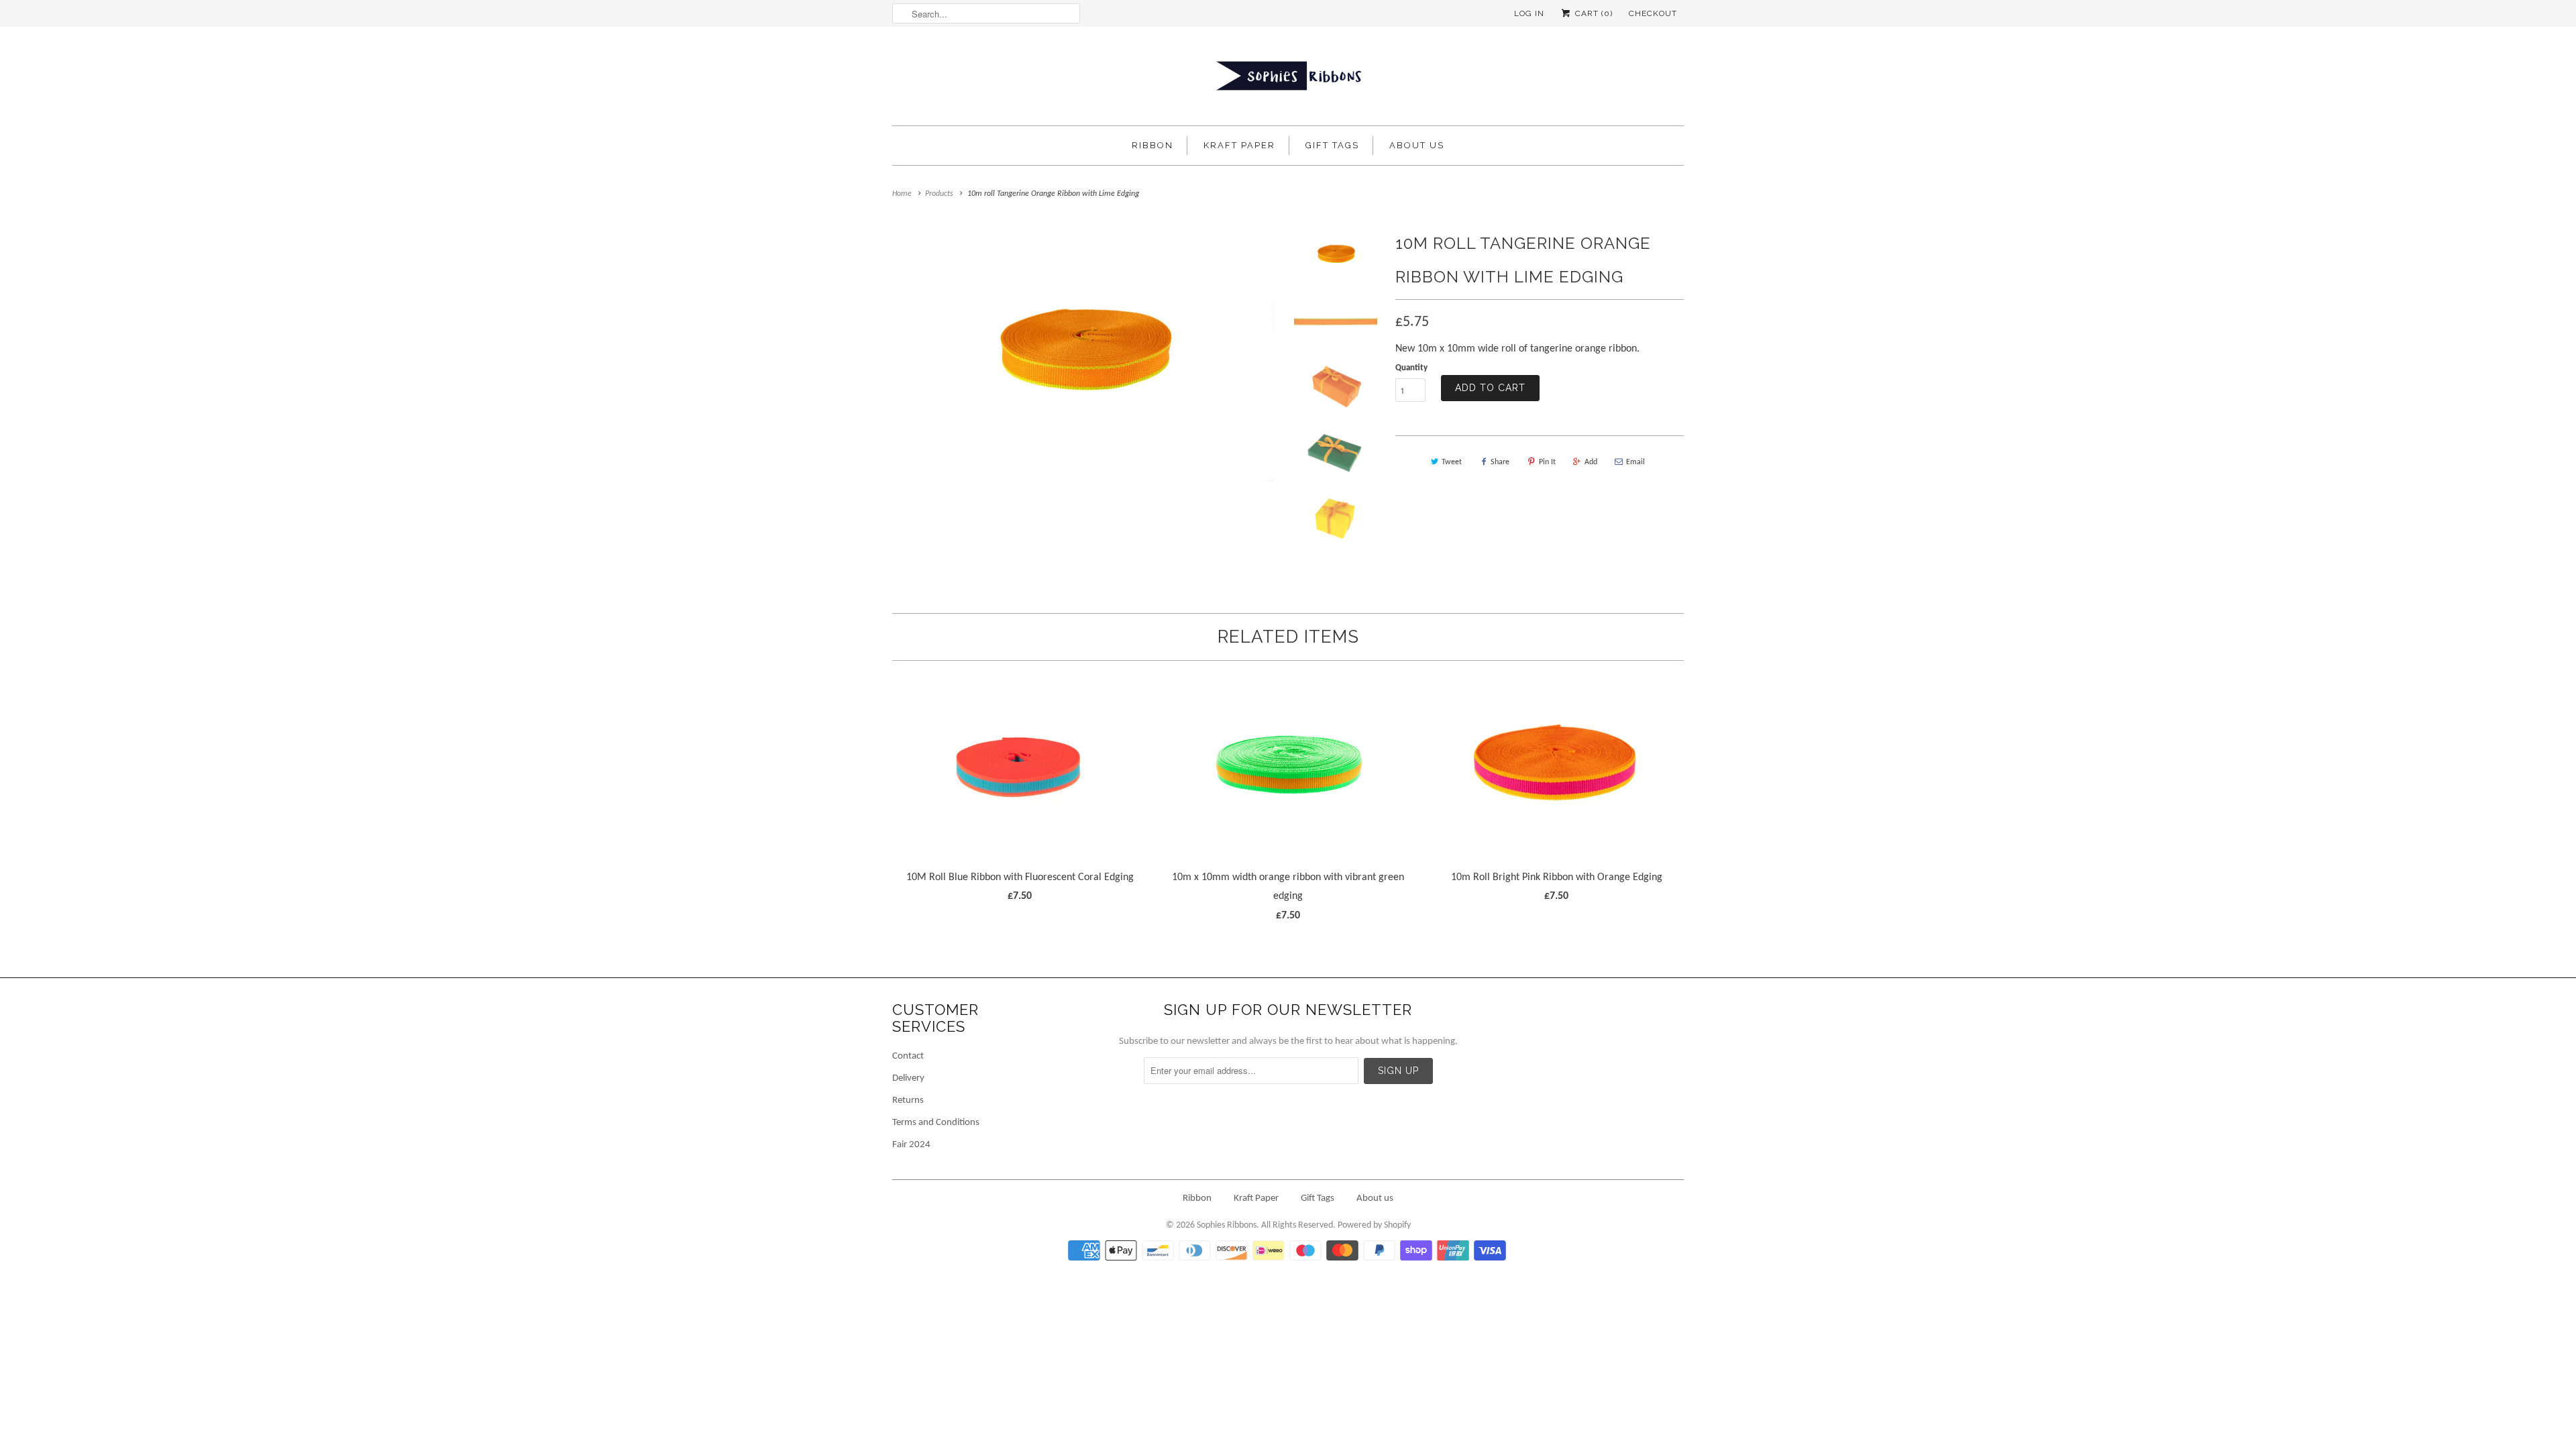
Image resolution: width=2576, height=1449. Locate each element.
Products (939, 194)
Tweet (1452, 462)
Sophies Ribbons (1227, 1225)
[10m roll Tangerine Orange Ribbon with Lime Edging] (1083, 354)
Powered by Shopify (1374, 1225)
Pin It (1547, 462)
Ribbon (1152, 145)
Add (1591, 462)
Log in (1529, 13)
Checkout (1653, 13)
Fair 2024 (911, 1145)
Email (1635, 462)
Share (1500, 462)
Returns (908, 1101)
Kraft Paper (1239, 145)
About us (1417, 145)
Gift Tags (1332, 145)
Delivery (908, 1078)
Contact (908, 1056)
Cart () (1593, 13)
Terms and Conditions (936, 1123)
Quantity (1411, 368)
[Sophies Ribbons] (1288, 79)
